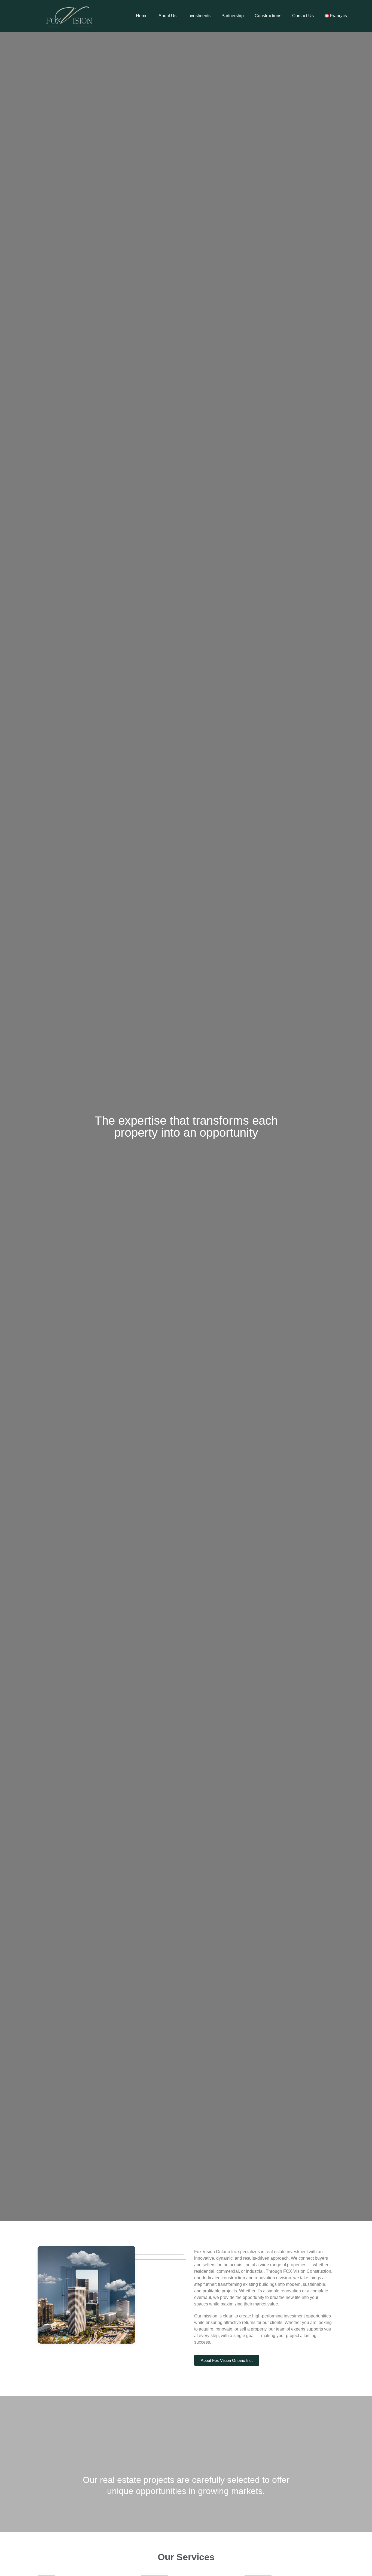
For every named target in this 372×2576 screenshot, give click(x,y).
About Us (167, 16)
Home (142, 16)
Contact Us (303, 16)
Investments (199, 16)
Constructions (268, 16)
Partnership (233, 16)
